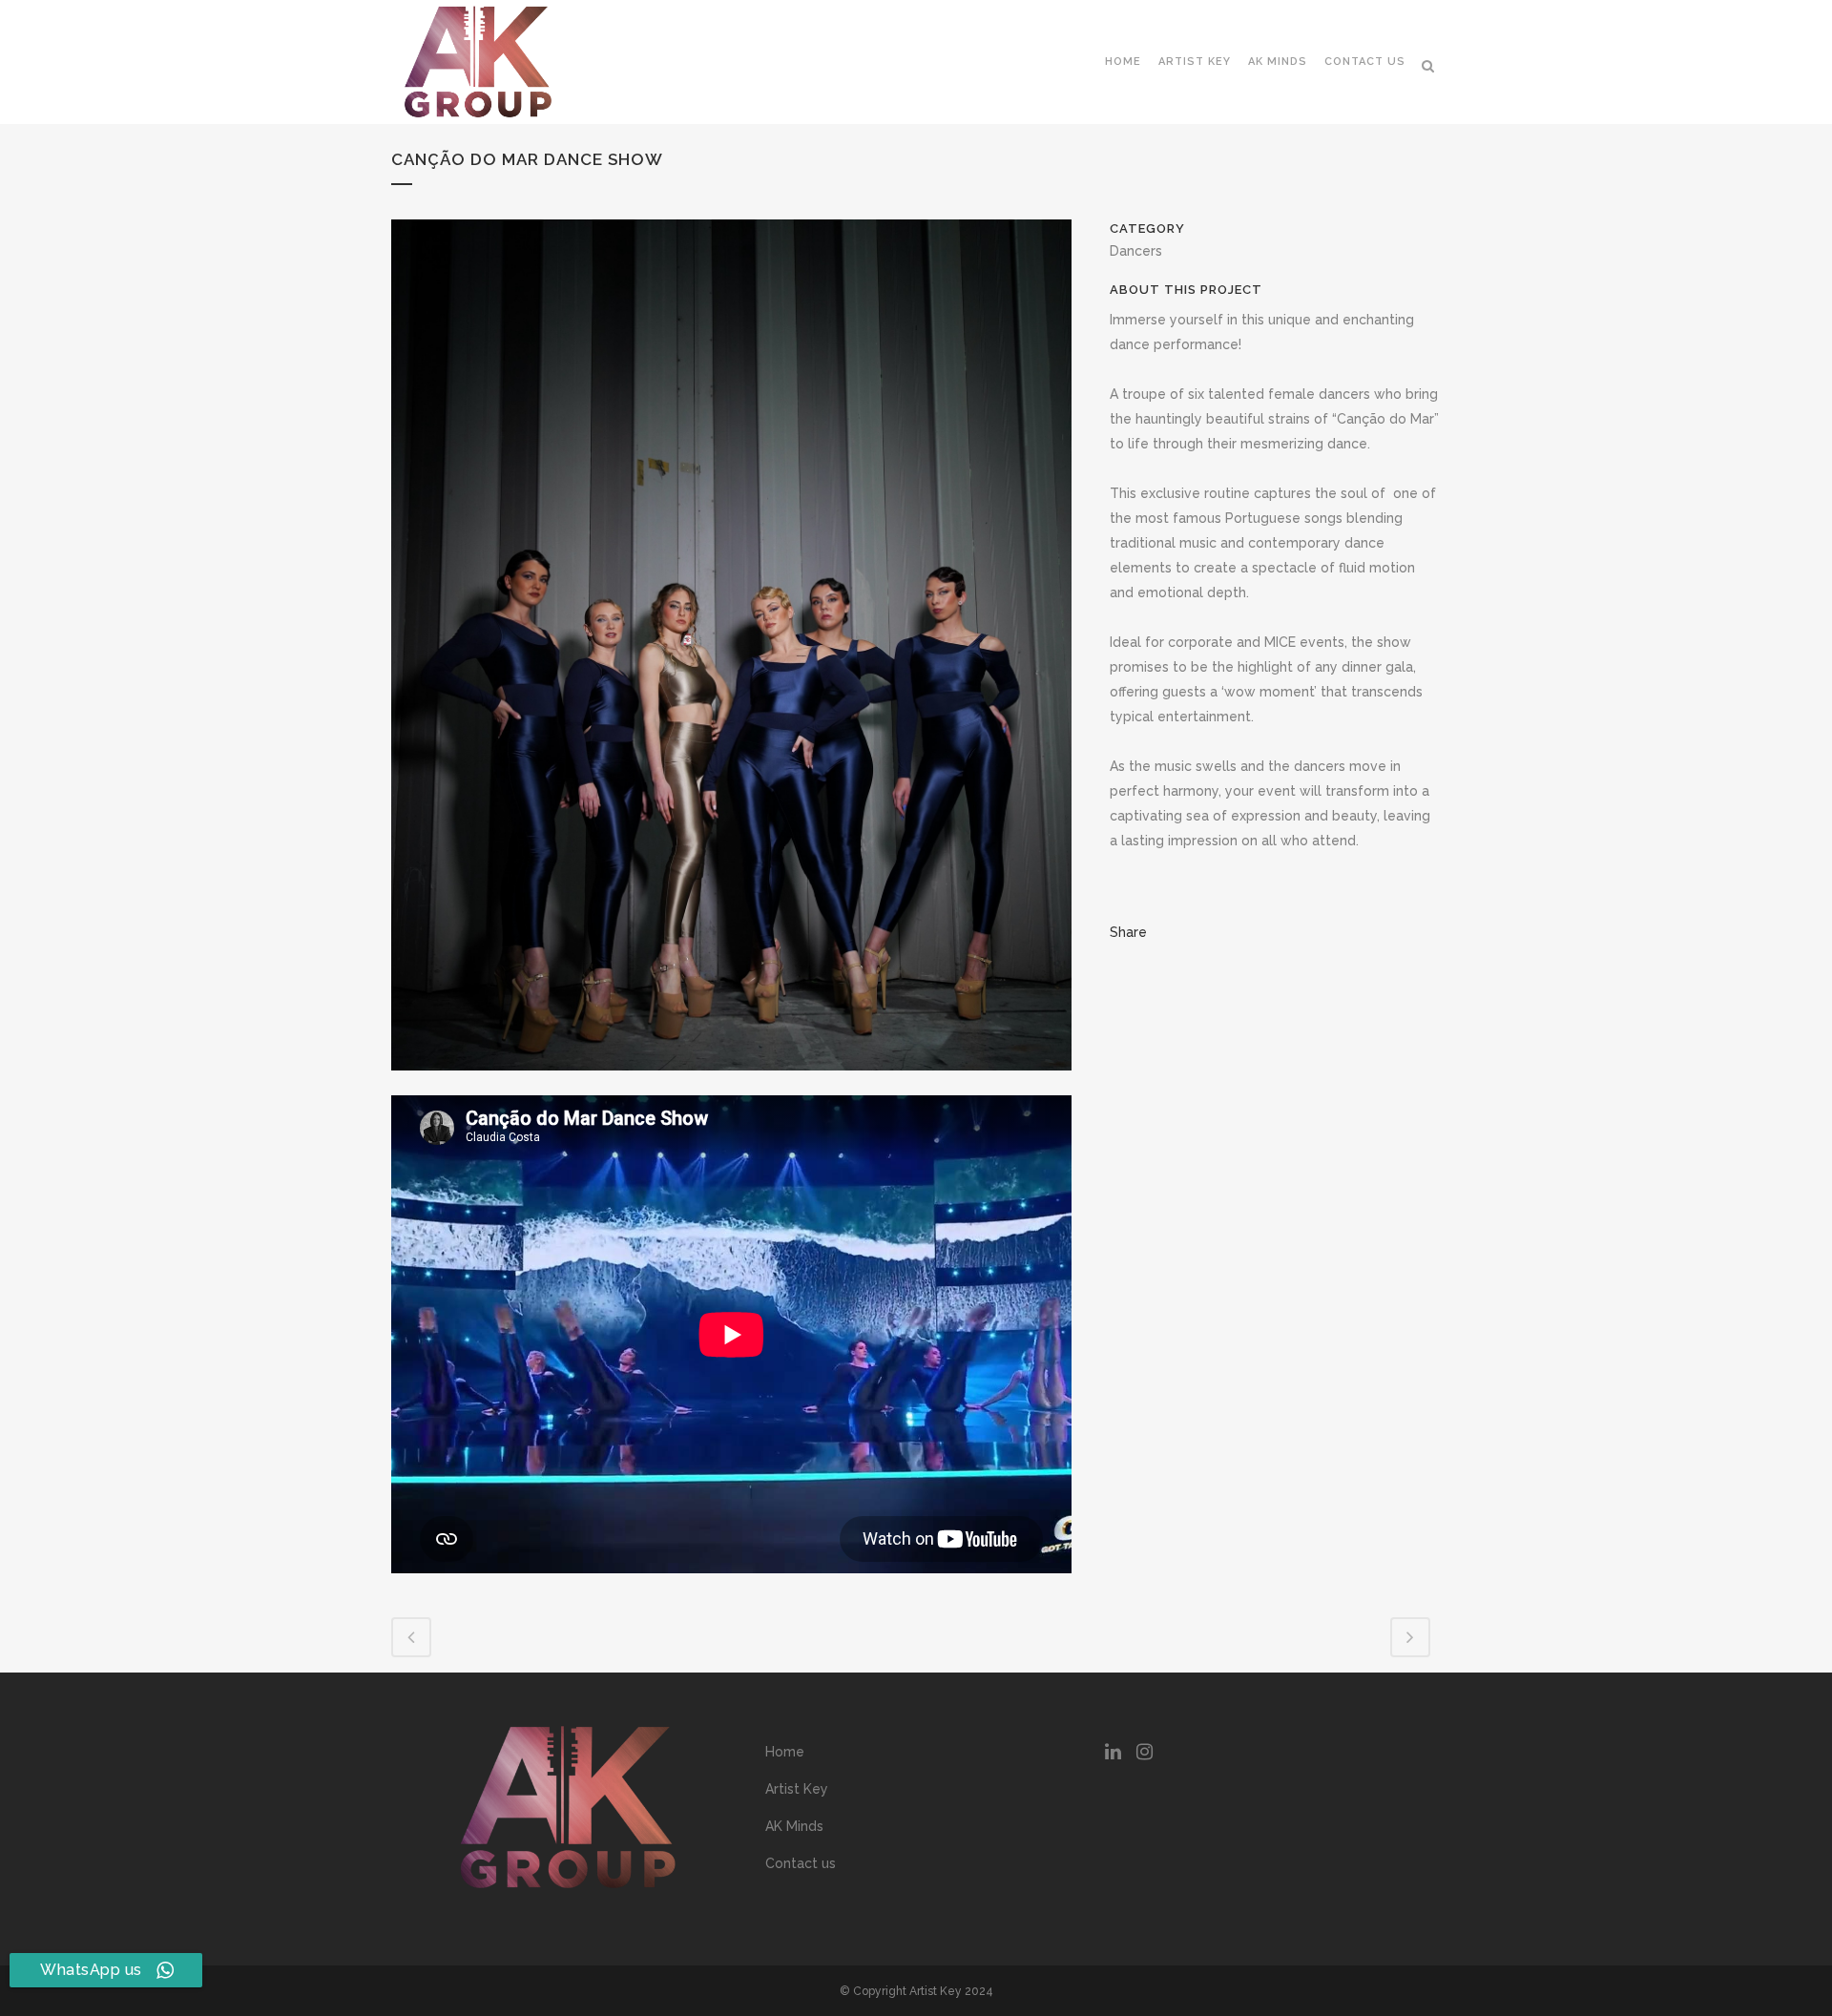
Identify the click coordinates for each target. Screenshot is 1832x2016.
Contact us (801, 1863)
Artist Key (797, 1789)
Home (785, 1752)
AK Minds (794, 1826)
